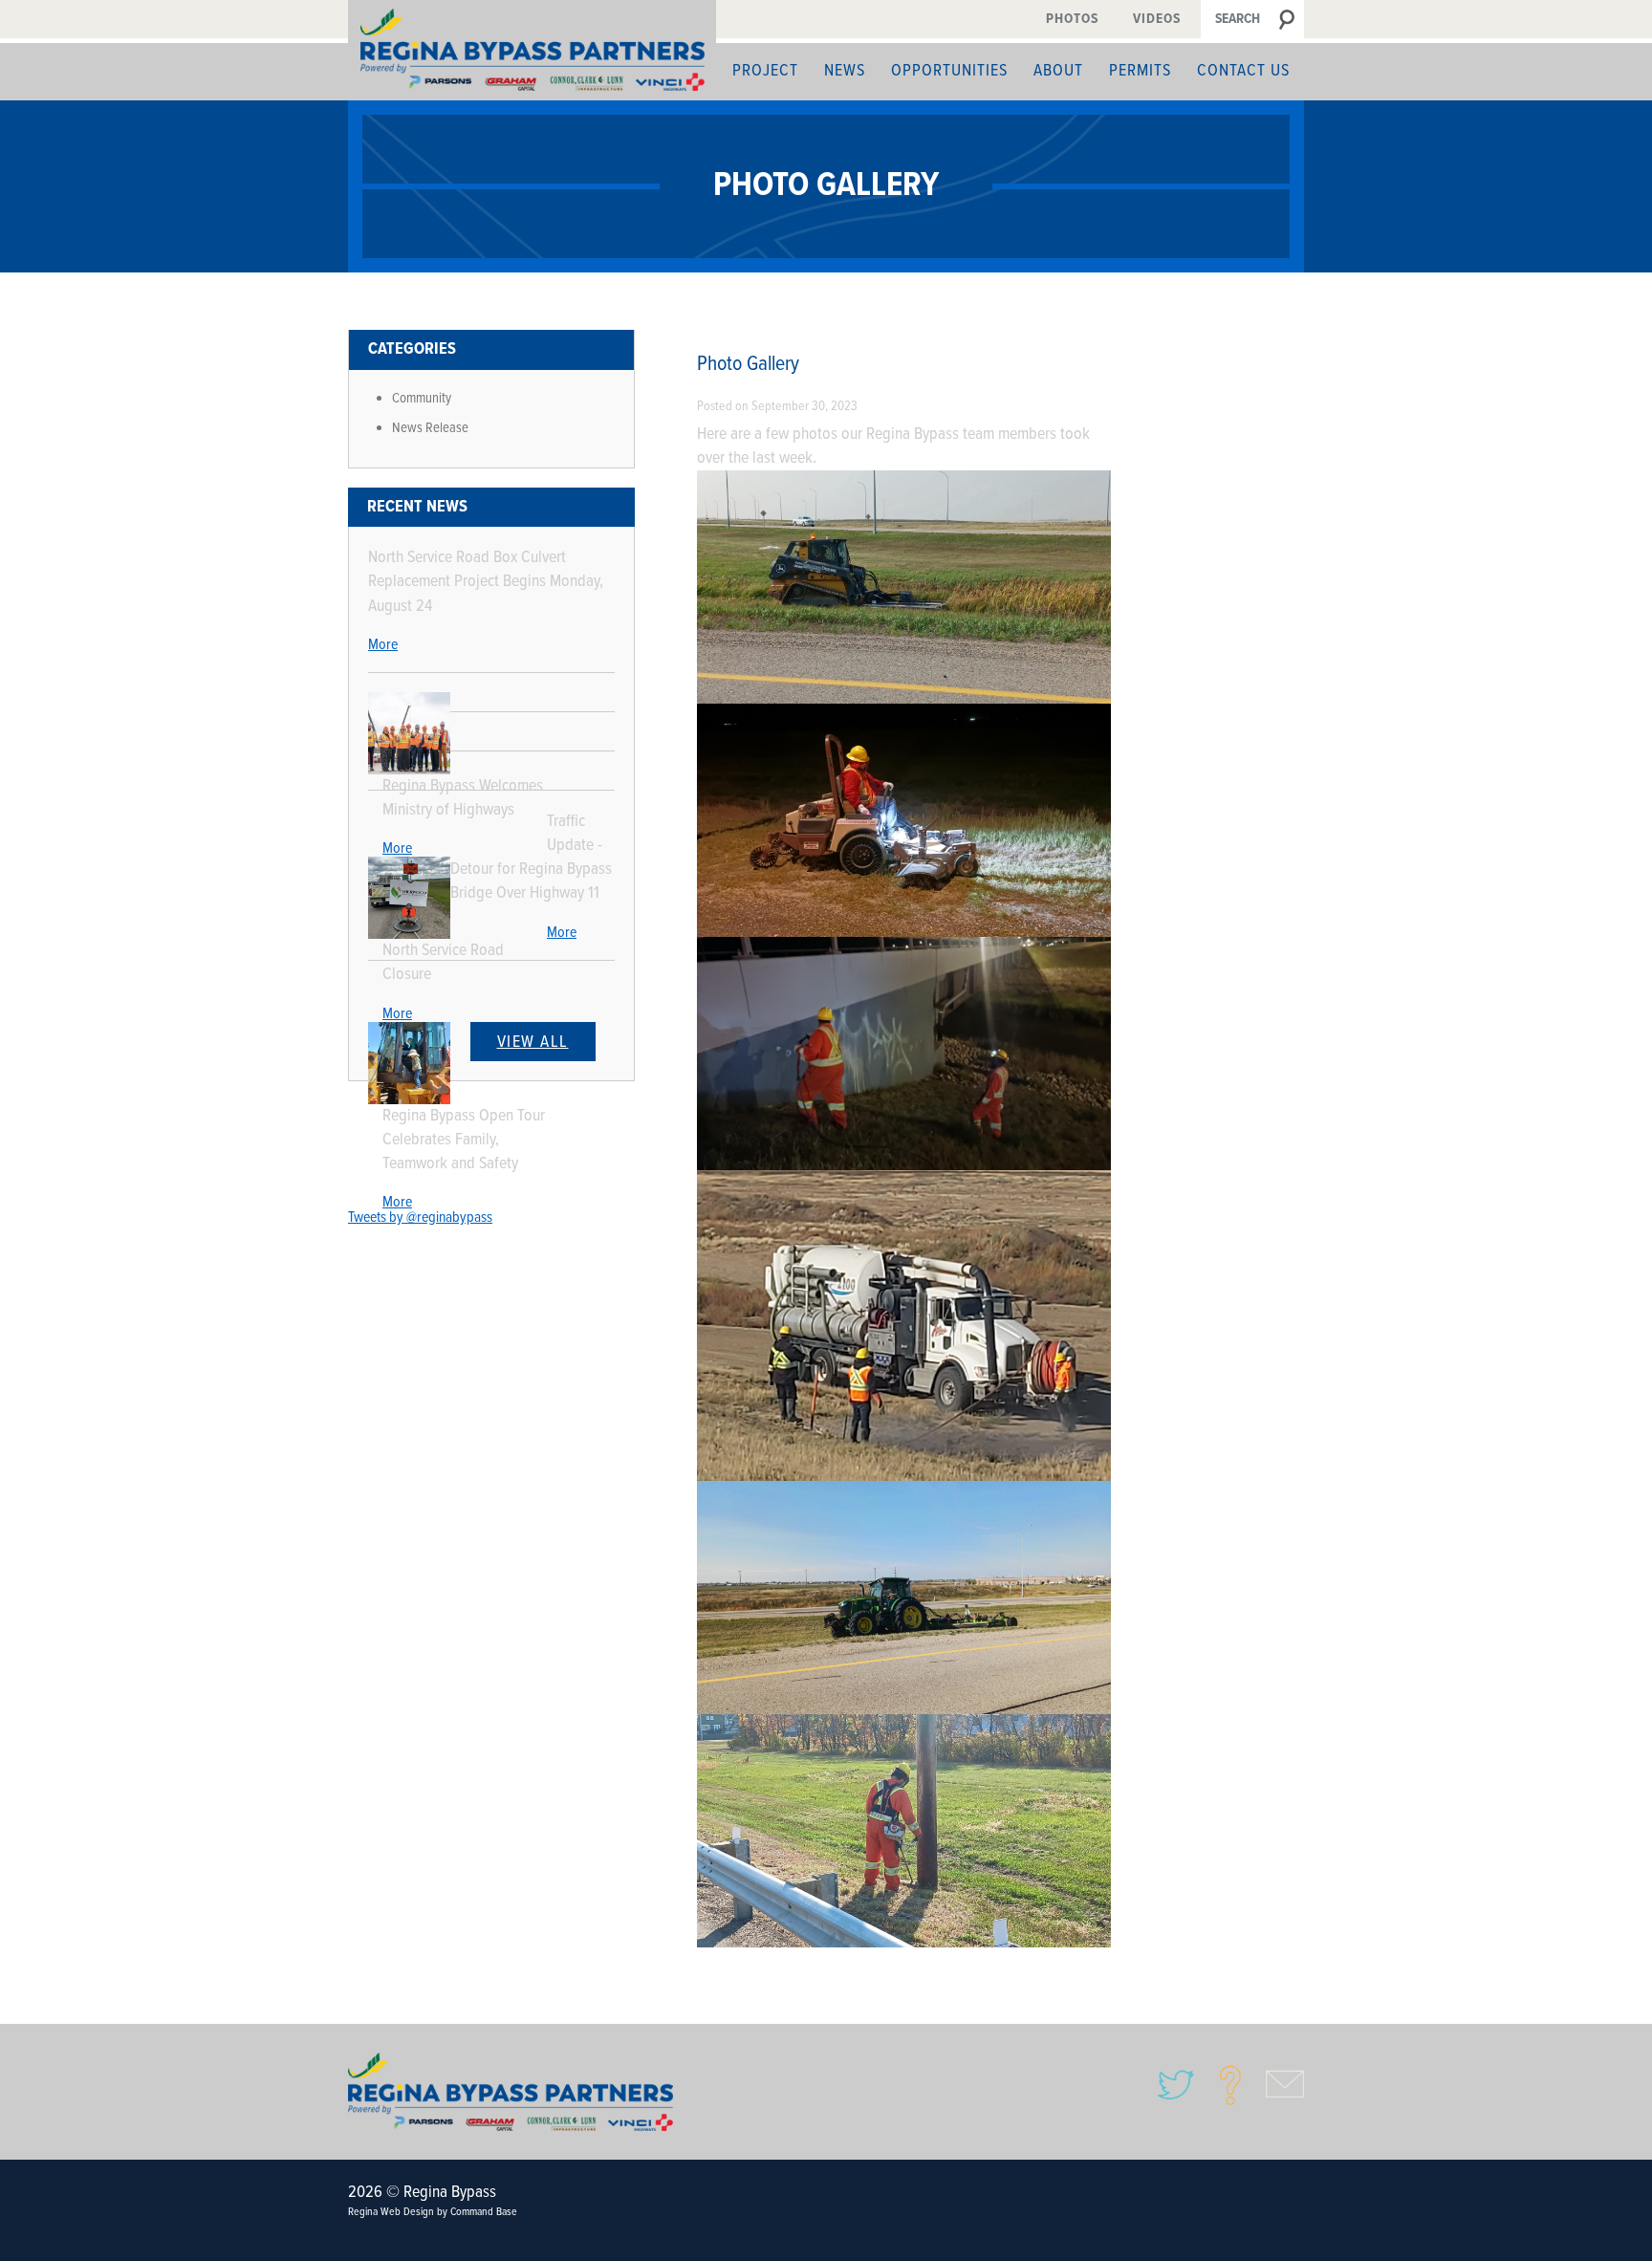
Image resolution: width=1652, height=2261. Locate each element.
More (383, 645)
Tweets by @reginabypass (420, 1217)
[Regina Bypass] (532, 50)
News (845, 71)
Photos (1072, 19)
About (1058, 71)
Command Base (484, 2212)
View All (533, 1043)
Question (1230, 2085)
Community (422, 399)
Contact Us (1243, 71)
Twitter (1176, 2085)
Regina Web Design (391, 2212)
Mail (1285, 2085)
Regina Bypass (511, 2092)
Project (765, 71)
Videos (1157, 19)
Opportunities (949, 71)
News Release (430, 428)
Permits (1140, 71)
